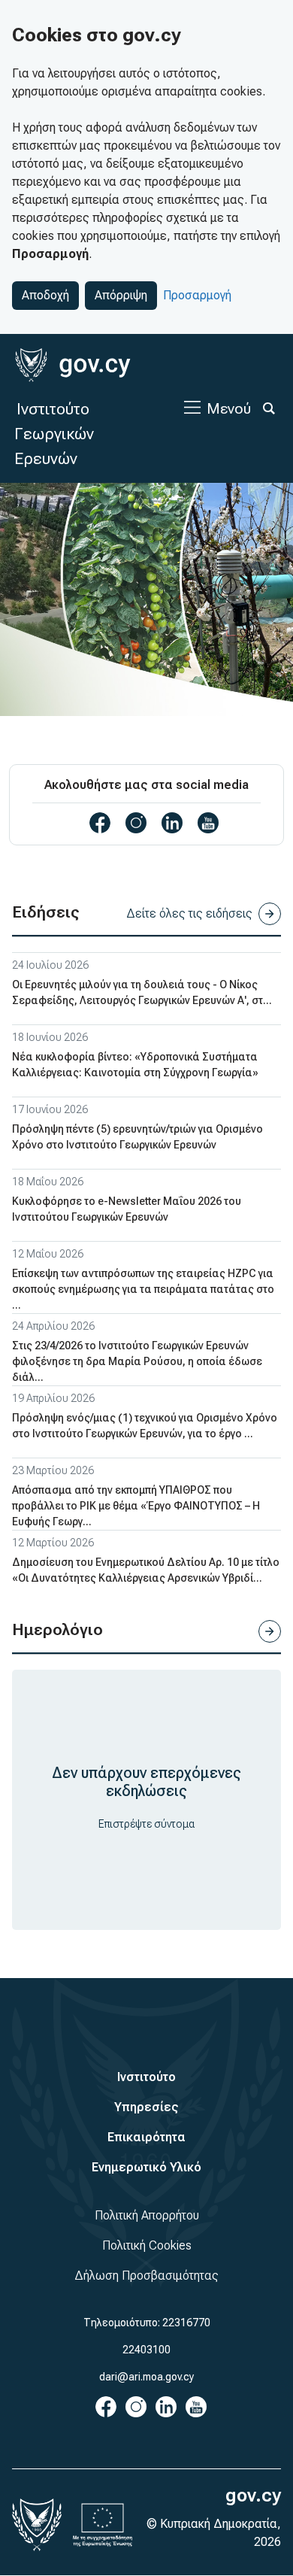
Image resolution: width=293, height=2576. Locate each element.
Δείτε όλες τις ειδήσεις (189, 913)
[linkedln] (172, 823)
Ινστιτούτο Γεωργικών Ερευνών (54, 434)
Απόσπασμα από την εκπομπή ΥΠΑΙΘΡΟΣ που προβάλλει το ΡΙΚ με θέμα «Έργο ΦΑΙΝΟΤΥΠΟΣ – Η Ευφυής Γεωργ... (136, 1506)
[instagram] (136, 823)
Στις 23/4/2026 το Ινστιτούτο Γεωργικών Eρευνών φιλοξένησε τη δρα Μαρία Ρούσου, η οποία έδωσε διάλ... (137, 1361)
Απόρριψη (121, 295)
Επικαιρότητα (146, 2137)
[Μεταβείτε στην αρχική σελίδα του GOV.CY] (72, 365)
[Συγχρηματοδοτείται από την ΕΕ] (103, 2525)
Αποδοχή (45, 295)
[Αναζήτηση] (269, 408)
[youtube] (208, 823)
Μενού (229, 408)
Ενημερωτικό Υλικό (146, 2167)
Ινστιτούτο (146, 2077)
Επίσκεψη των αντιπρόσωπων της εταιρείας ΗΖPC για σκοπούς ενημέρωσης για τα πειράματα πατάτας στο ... (143, 1289)
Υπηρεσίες (146, 2107)
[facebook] (100, 823)
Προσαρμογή (197, 295)
